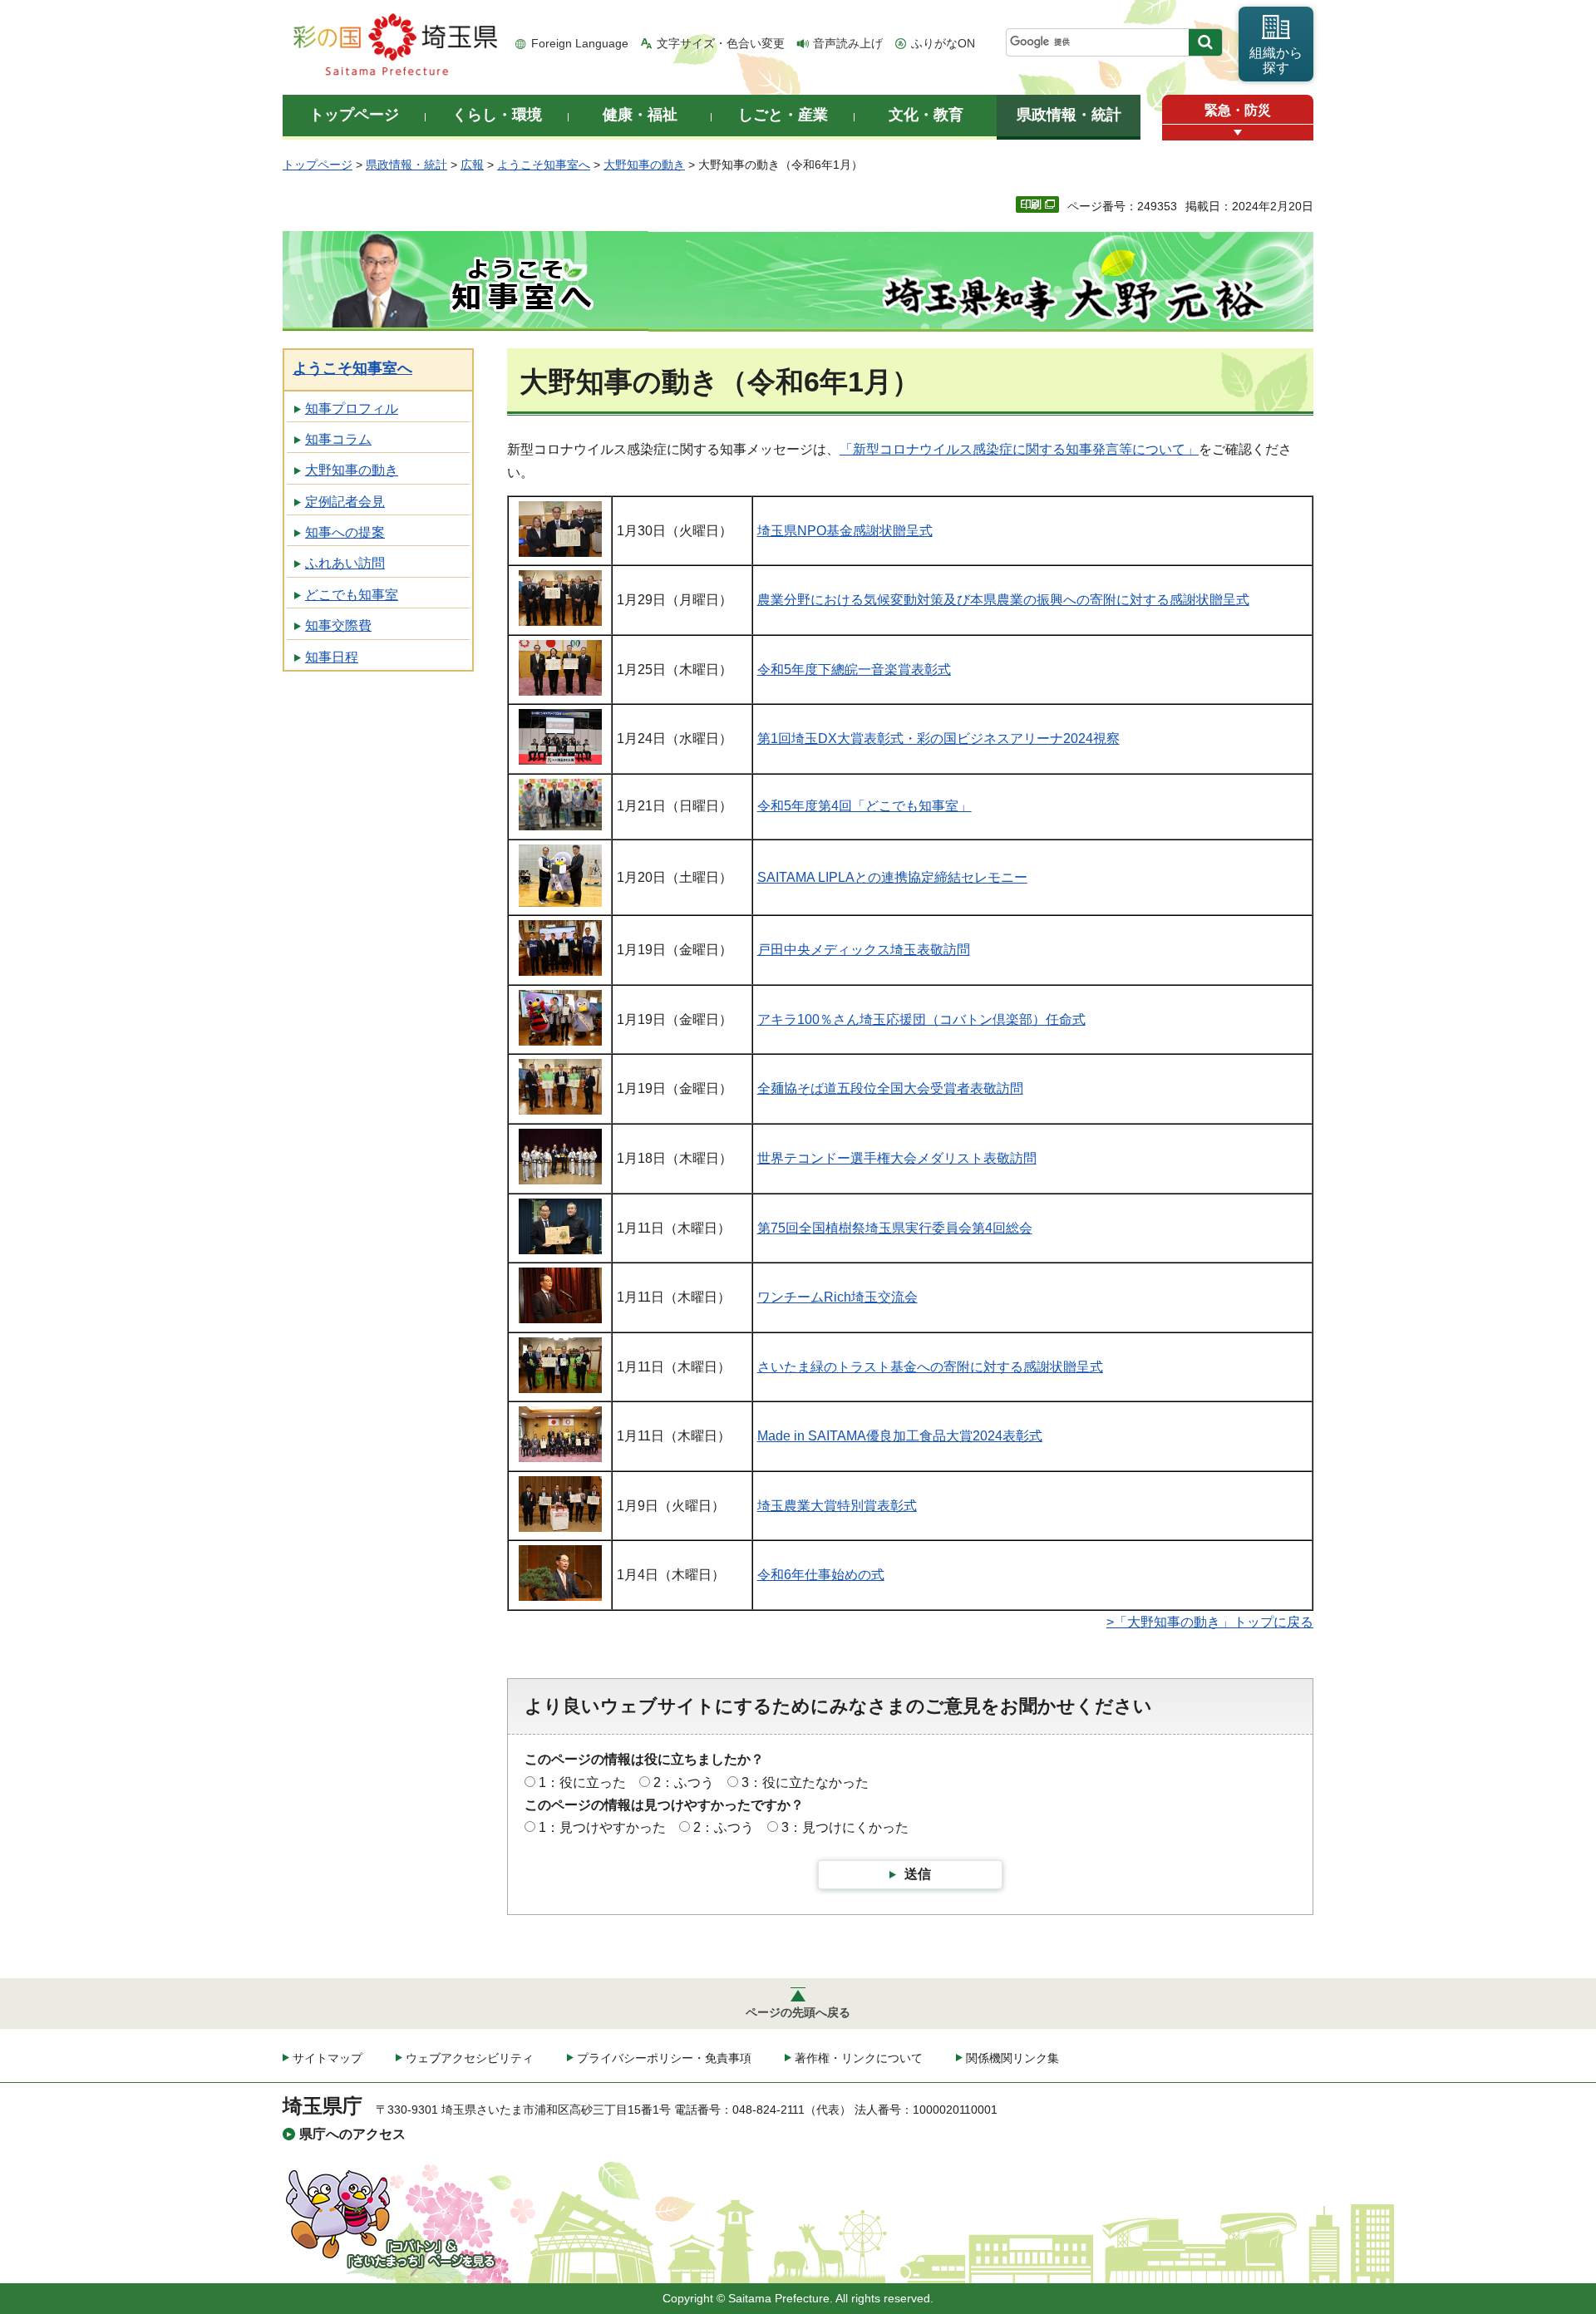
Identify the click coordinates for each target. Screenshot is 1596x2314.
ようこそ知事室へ (544, 165)
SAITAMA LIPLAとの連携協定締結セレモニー (892, 877)
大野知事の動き (644, 165)
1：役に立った (582, 1782)
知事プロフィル (352, 409)
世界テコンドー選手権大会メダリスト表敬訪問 (897, 1158)
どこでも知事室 (352, 595)
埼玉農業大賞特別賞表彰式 (837, 1506)
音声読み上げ (848, 43)
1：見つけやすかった (602, 1827)
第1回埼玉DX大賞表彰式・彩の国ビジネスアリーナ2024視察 (938, 739)
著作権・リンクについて (859, 2058)
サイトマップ (328, 2058)
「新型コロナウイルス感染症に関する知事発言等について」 (1019, 449)
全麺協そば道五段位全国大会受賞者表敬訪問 (890, 1088)
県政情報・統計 (406, 165)
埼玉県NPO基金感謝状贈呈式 (845, 531)
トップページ (318, 165)
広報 (472, 165)
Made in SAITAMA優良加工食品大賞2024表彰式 (900, 1436)
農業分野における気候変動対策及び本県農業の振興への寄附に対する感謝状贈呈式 (1003, 600)
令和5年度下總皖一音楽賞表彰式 (854, 670)
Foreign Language (580, 43)
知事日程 (332, 657)
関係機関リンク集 (1012, 2058)
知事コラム (338, 439)
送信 (918, 1874)
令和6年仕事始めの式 (821, 1575)
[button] (1238, 133)
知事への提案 (345, 532)
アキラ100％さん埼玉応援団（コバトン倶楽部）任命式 (921, 1019)
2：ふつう (684, 1782)
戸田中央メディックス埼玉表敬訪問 (864, 950)
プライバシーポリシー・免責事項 (664, 2058)
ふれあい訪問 (345, 563)
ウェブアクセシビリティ (470, 2058)
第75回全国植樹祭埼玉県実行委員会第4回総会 (895, 1228)
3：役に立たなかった (805, 1782)
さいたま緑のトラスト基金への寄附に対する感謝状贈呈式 (930, 1367)
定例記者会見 (345, 502)
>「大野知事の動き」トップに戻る (1210, 1622)
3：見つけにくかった (845, 1827)
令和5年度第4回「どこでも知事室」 (864, 806)
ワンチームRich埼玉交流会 (837, 1297)
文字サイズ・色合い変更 (721, 43)
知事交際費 (338, 625)
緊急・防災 (1238, 110)
